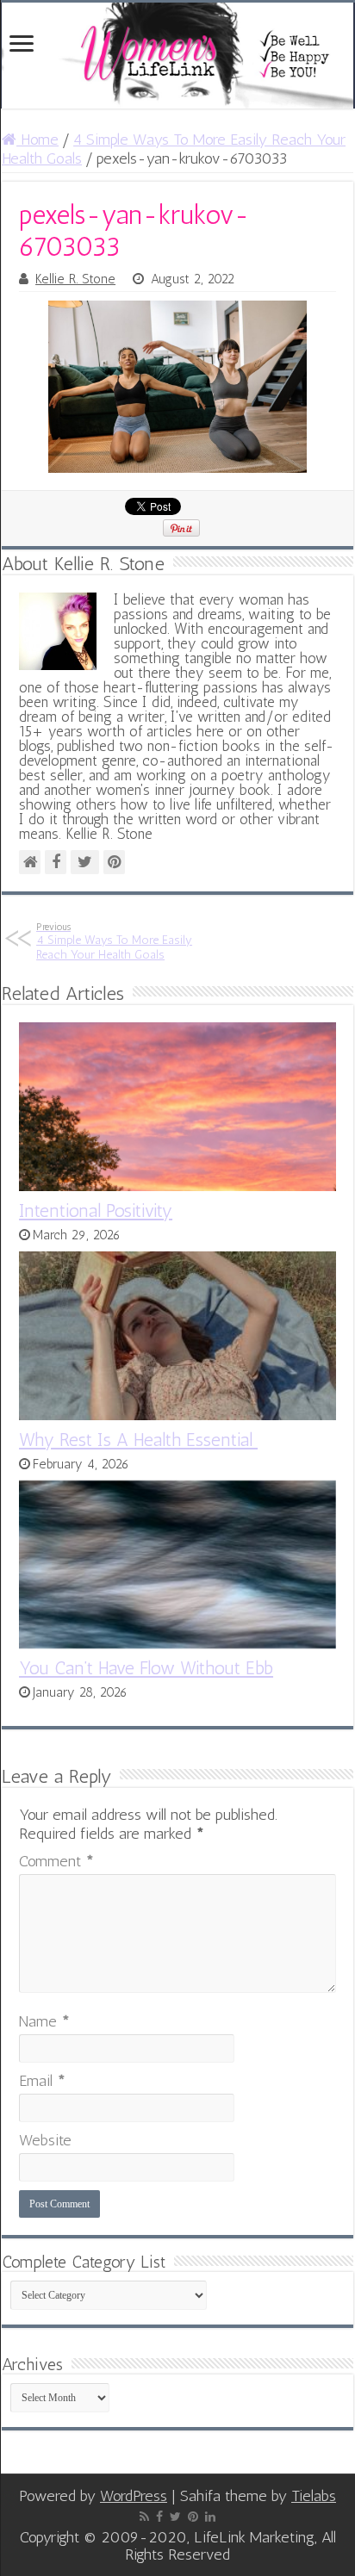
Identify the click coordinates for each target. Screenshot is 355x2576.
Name (44, 2021)
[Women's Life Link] (177, 56)
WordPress (134, 2496)
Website (45, 2140)
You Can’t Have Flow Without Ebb (146, 1668)
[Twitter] (175, 2517)
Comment (56, 1861)
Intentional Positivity (96, 1210)
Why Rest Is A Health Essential (138, 1440)
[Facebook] (159, 2517)
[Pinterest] (193, 2517)
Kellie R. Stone (75, 279)
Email (42, 2081)
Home (37, 140)
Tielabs (314, 2496)
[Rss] (144, 2517)
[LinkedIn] (210, 2517)
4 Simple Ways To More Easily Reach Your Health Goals (114, 941)
